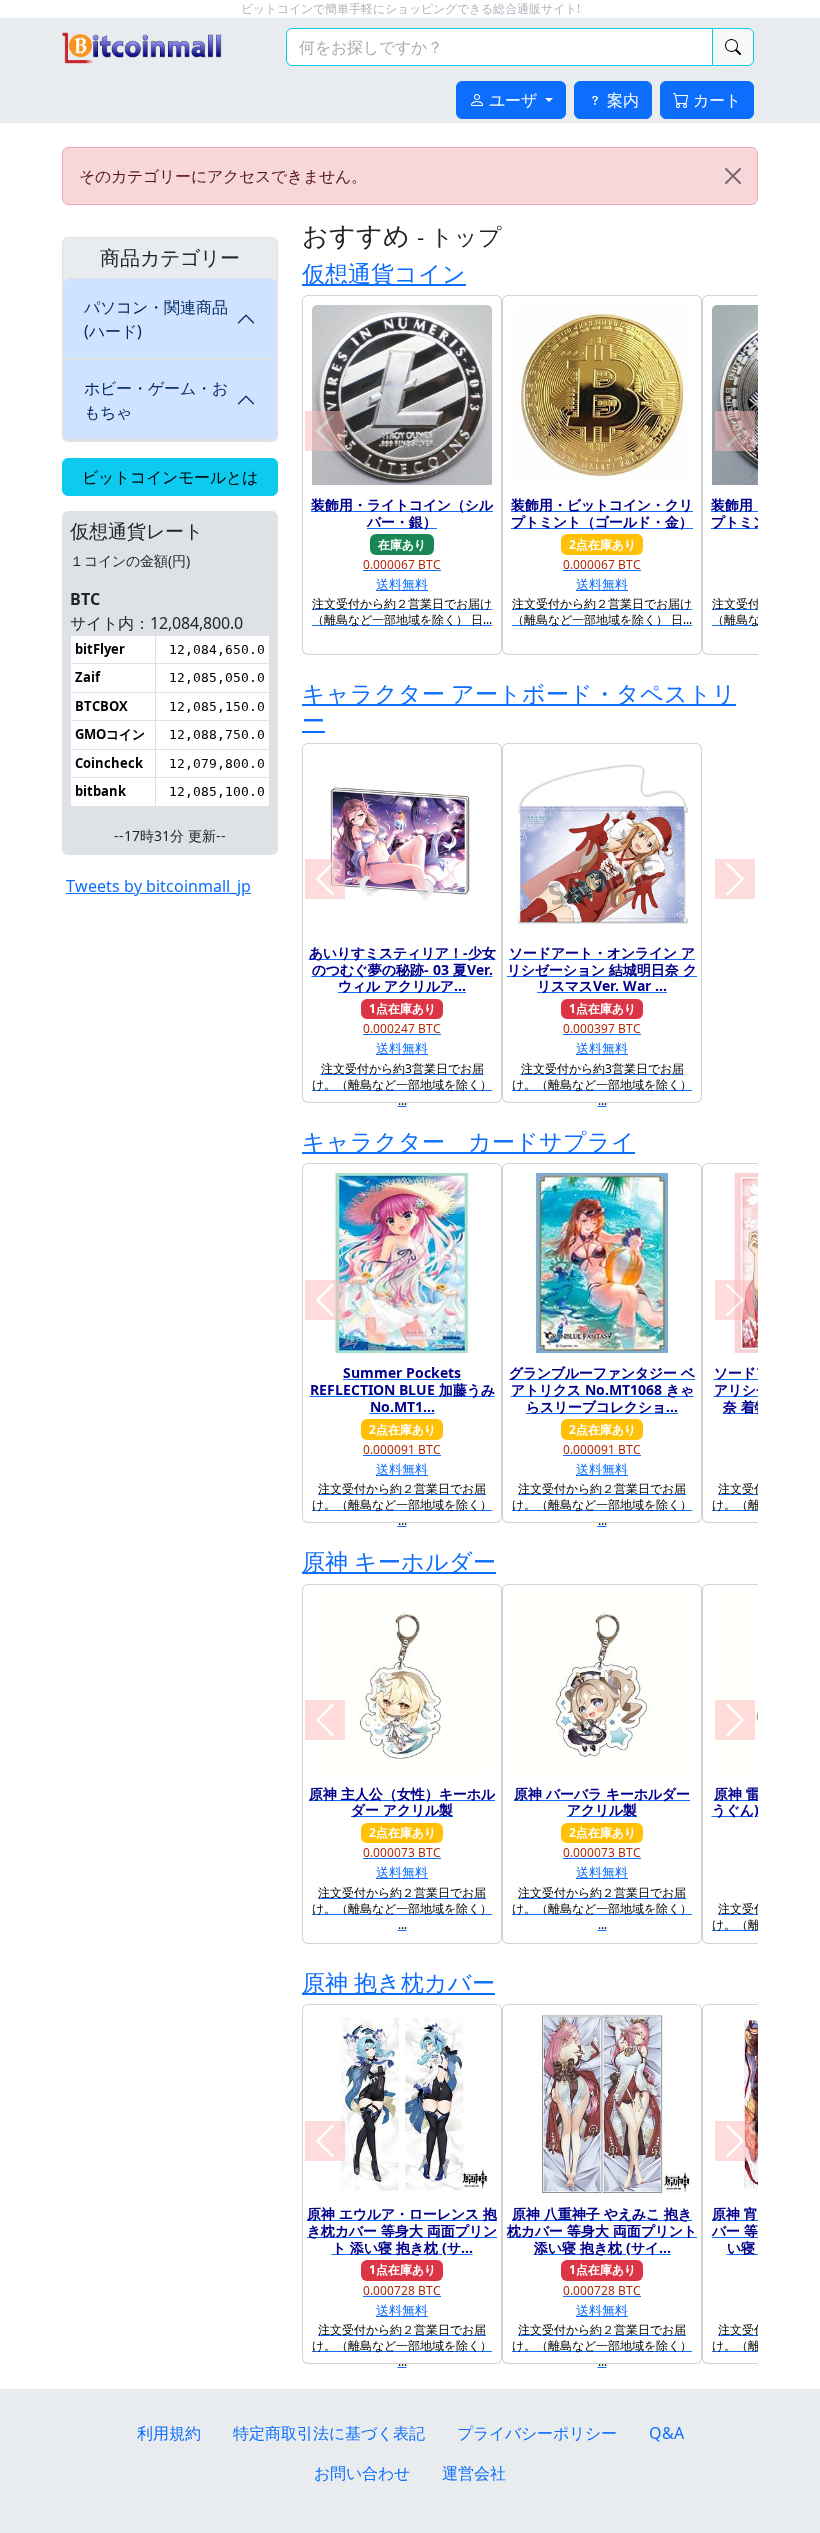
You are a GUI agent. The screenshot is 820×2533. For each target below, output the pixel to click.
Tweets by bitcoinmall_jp (158, 886)
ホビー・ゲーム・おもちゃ (156, 400)
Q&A (666, 2433)
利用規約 (169, 2433)
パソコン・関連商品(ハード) (156, 319)
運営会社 (474, 2473)
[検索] (733, 47)
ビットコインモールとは (170, 477)
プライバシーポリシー (537, 2433)
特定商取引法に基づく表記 (329, 2433)
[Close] (733, 176)
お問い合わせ (362, 2473)
